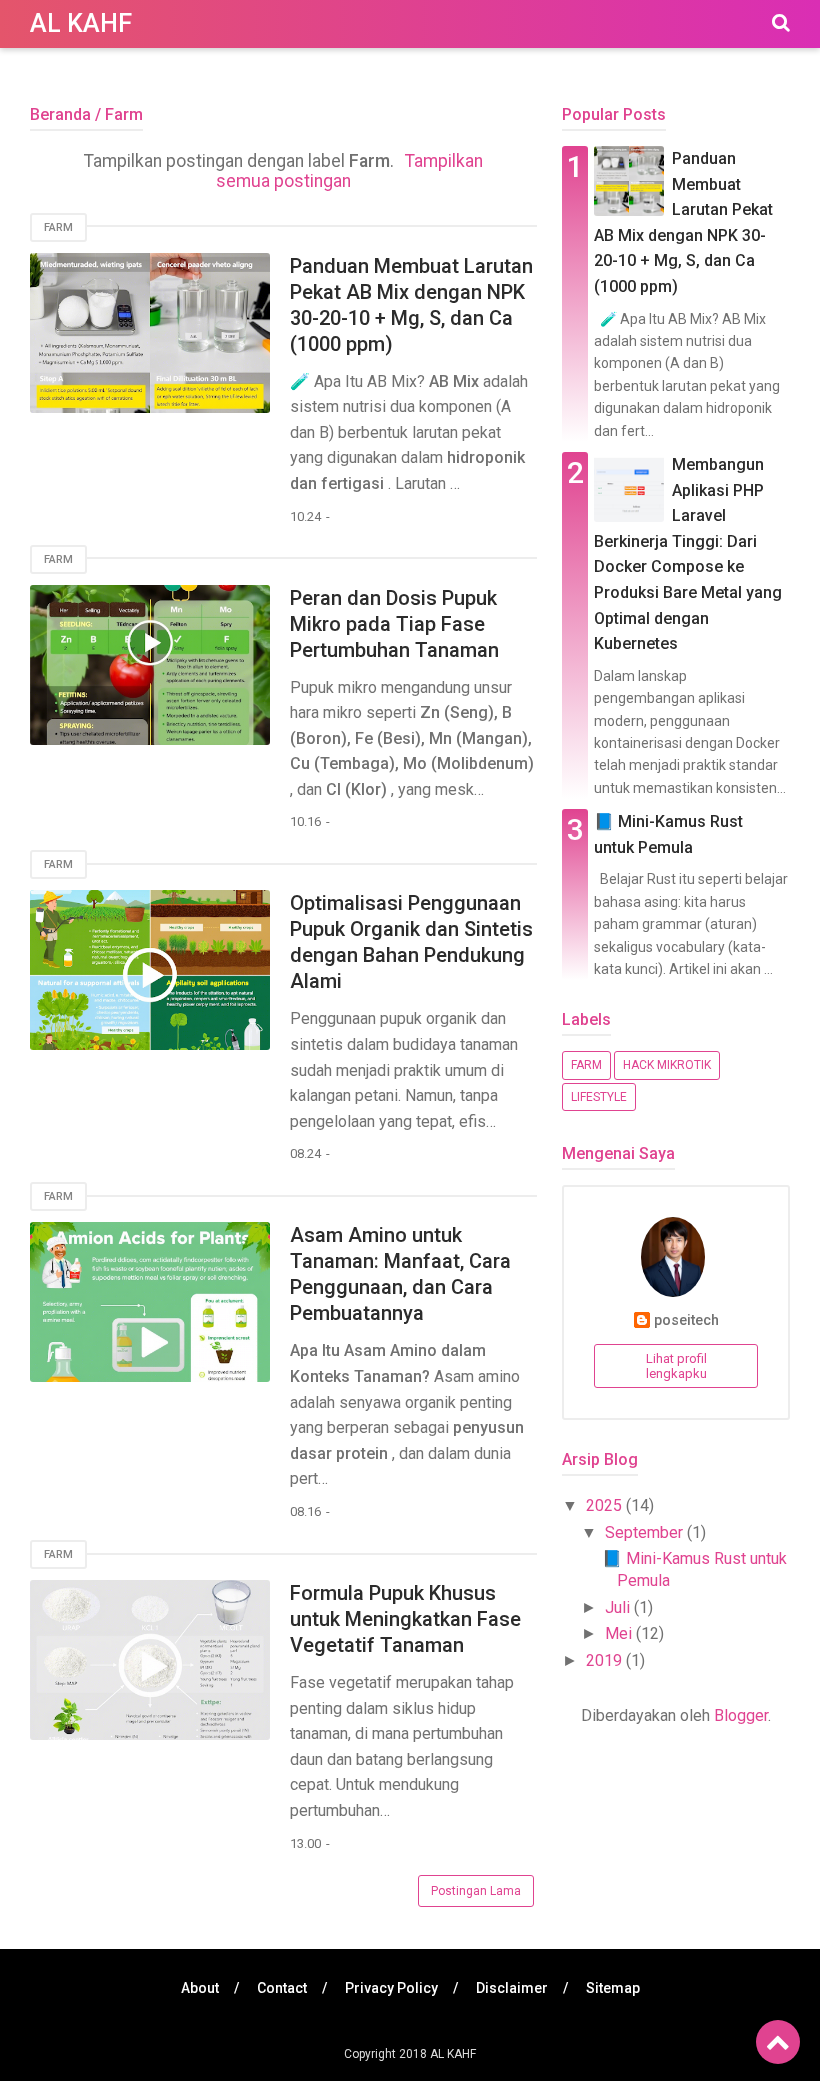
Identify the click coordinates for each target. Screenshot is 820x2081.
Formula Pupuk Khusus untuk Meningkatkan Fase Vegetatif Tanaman (405, 1619)
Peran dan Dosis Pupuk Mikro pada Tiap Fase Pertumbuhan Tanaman (394, 624)
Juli (619, 1607)
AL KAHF (81, 23)
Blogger (741, 1715)
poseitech (686, 1320)
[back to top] (778, 2042)
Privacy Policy (391, 1988)
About (200, 1988)
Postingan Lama (476, 1891)
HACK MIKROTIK (667, 1065)
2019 (606, 1660)
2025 (606, 1505)
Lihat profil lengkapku (676, 1366)
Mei (620, 1633)
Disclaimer (512, 1988)
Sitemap (613, 1988)
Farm (58, 227)
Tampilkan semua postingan (349, 171)
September (646, 1532)
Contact (282, 1988)
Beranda (60, 114)
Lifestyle (599, 1097)
